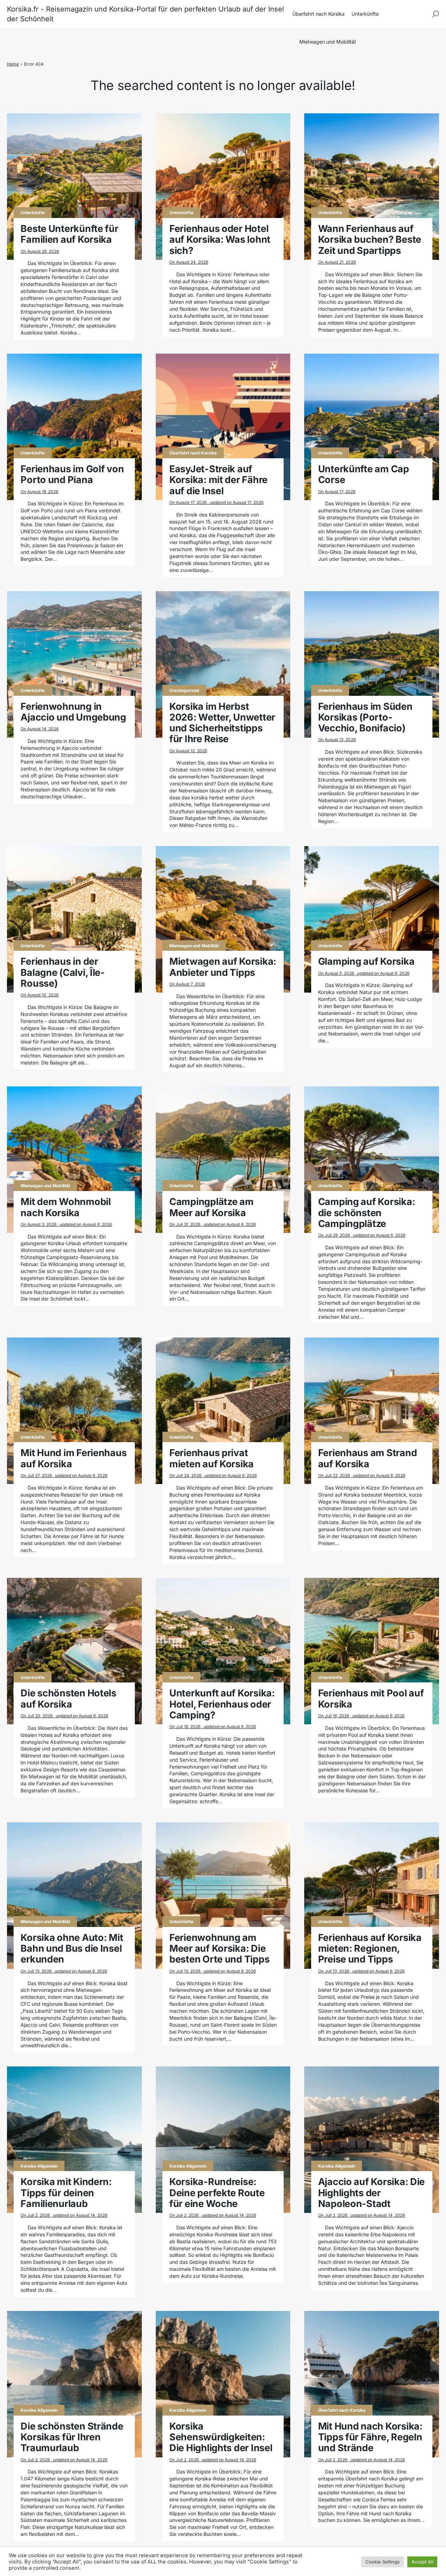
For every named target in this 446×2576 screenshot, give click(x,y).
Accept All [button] (422, 2562)
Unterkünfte (365, 14)
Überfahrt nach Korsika (318, 14)
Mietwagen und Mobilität (328, 42)
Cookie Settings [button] (383, 2562)
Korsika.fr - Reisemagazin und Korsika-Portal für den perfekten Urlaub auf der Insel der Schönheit (145, 14)
